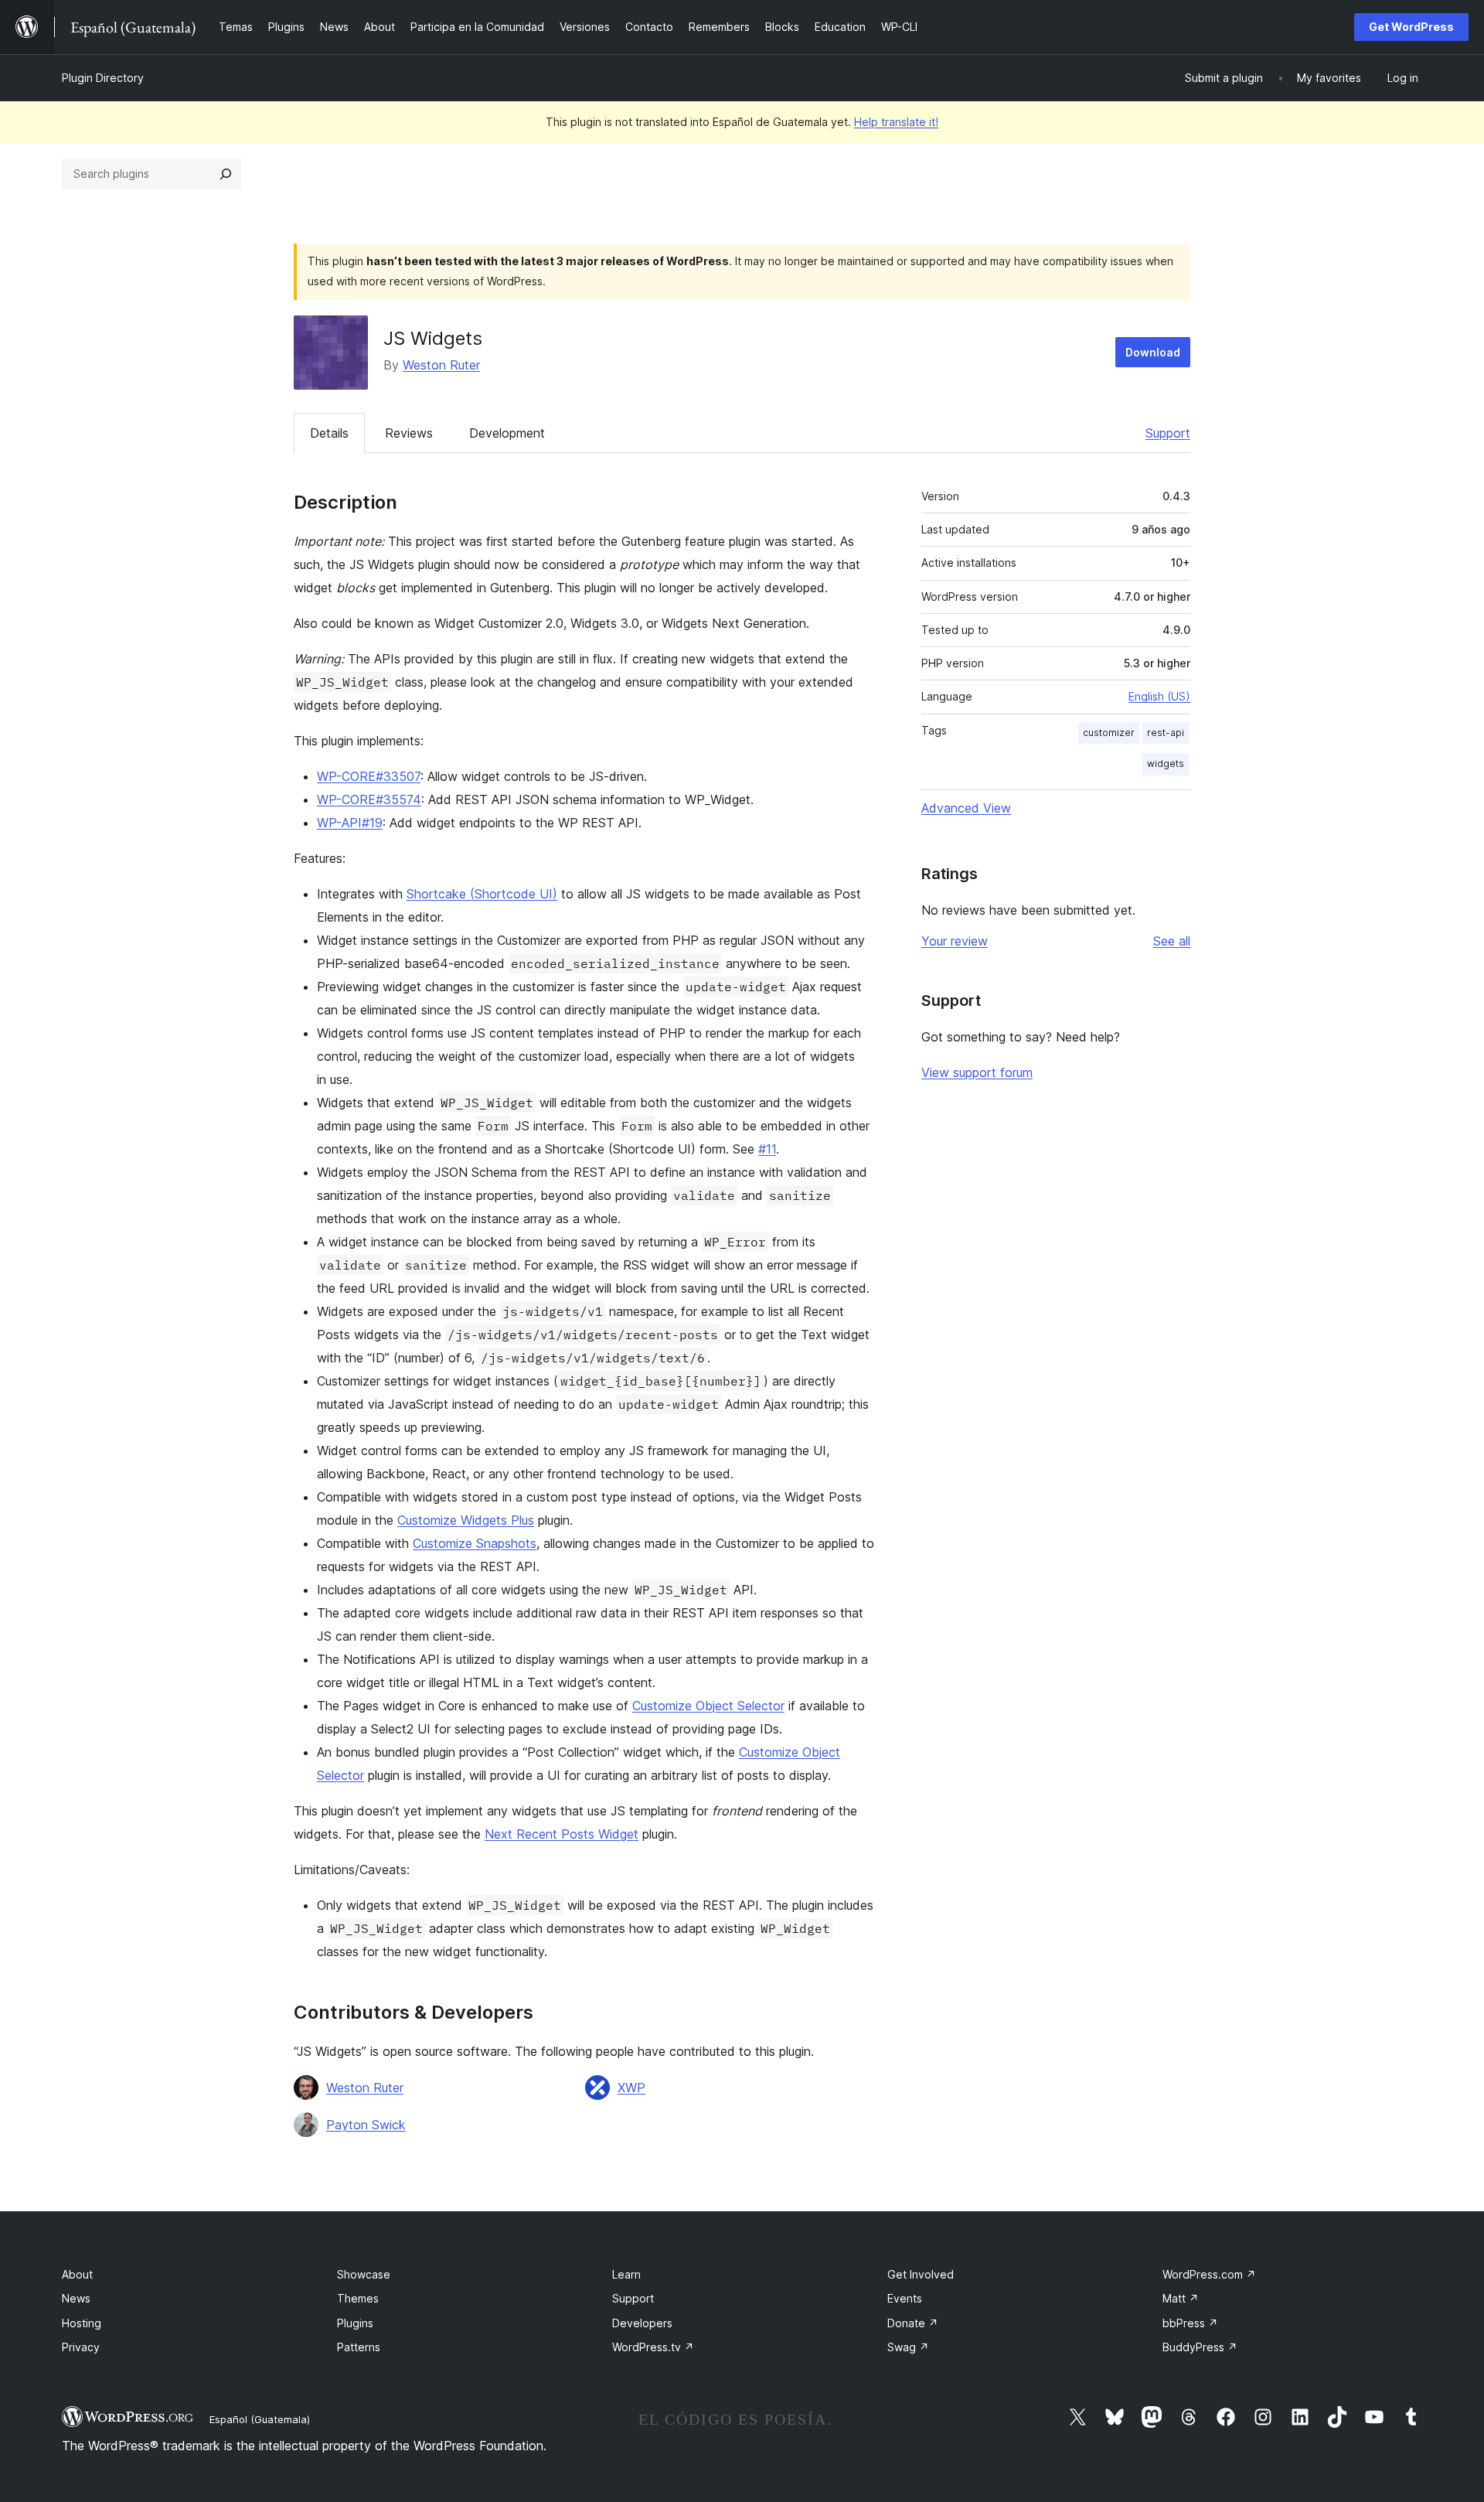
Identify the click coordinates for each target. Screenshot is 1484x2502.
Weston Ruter (441, 365)
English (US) (1159, 696)
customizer (1109, 733)
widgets (1166, 764)
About (77, 2274)
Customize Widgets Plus (466, 1520)
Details (329, 433)
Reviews (409, 433)
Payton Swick (366, 2125)
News (76, 2298)
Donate (913, 2323)
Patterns (359, 2347)
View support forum (977, 1072)
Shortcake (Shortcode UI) (482, 894)
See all (1172, 941)
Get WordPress (1411, 27)
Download (1153, 352)
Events (905, 2298)
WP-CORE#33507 (369, 776)
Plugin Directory (103, 78)
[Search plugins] (226, 174)
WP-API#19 (350, 823)
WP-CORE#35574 (369, 799)
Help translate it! (896, 122)
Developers (642, 2323)
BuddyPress (1200, 2347)
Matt (1181, 2298)
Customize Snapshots (475, 1543)
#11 (767, 1149)
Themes (358, 2298)
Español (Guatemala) (260, 2419)
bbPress (1190, 2323)
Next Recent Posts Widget (562, 1834)
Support (1168, 433)
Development (507, 433)
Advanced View (966, 808)
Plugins (355, 2323)
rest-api (1166, 733)
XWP (631, 2088)
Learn (626, 2274)
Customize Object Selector (708, 1706)
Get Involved (921, 2274)
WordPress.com (1209, 2274)
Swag (908, 2347)
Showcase (364, 2274)
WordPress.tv (653, 2347)
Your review (955, 941)
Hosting (82, 2323)
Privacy (81, 2347)
